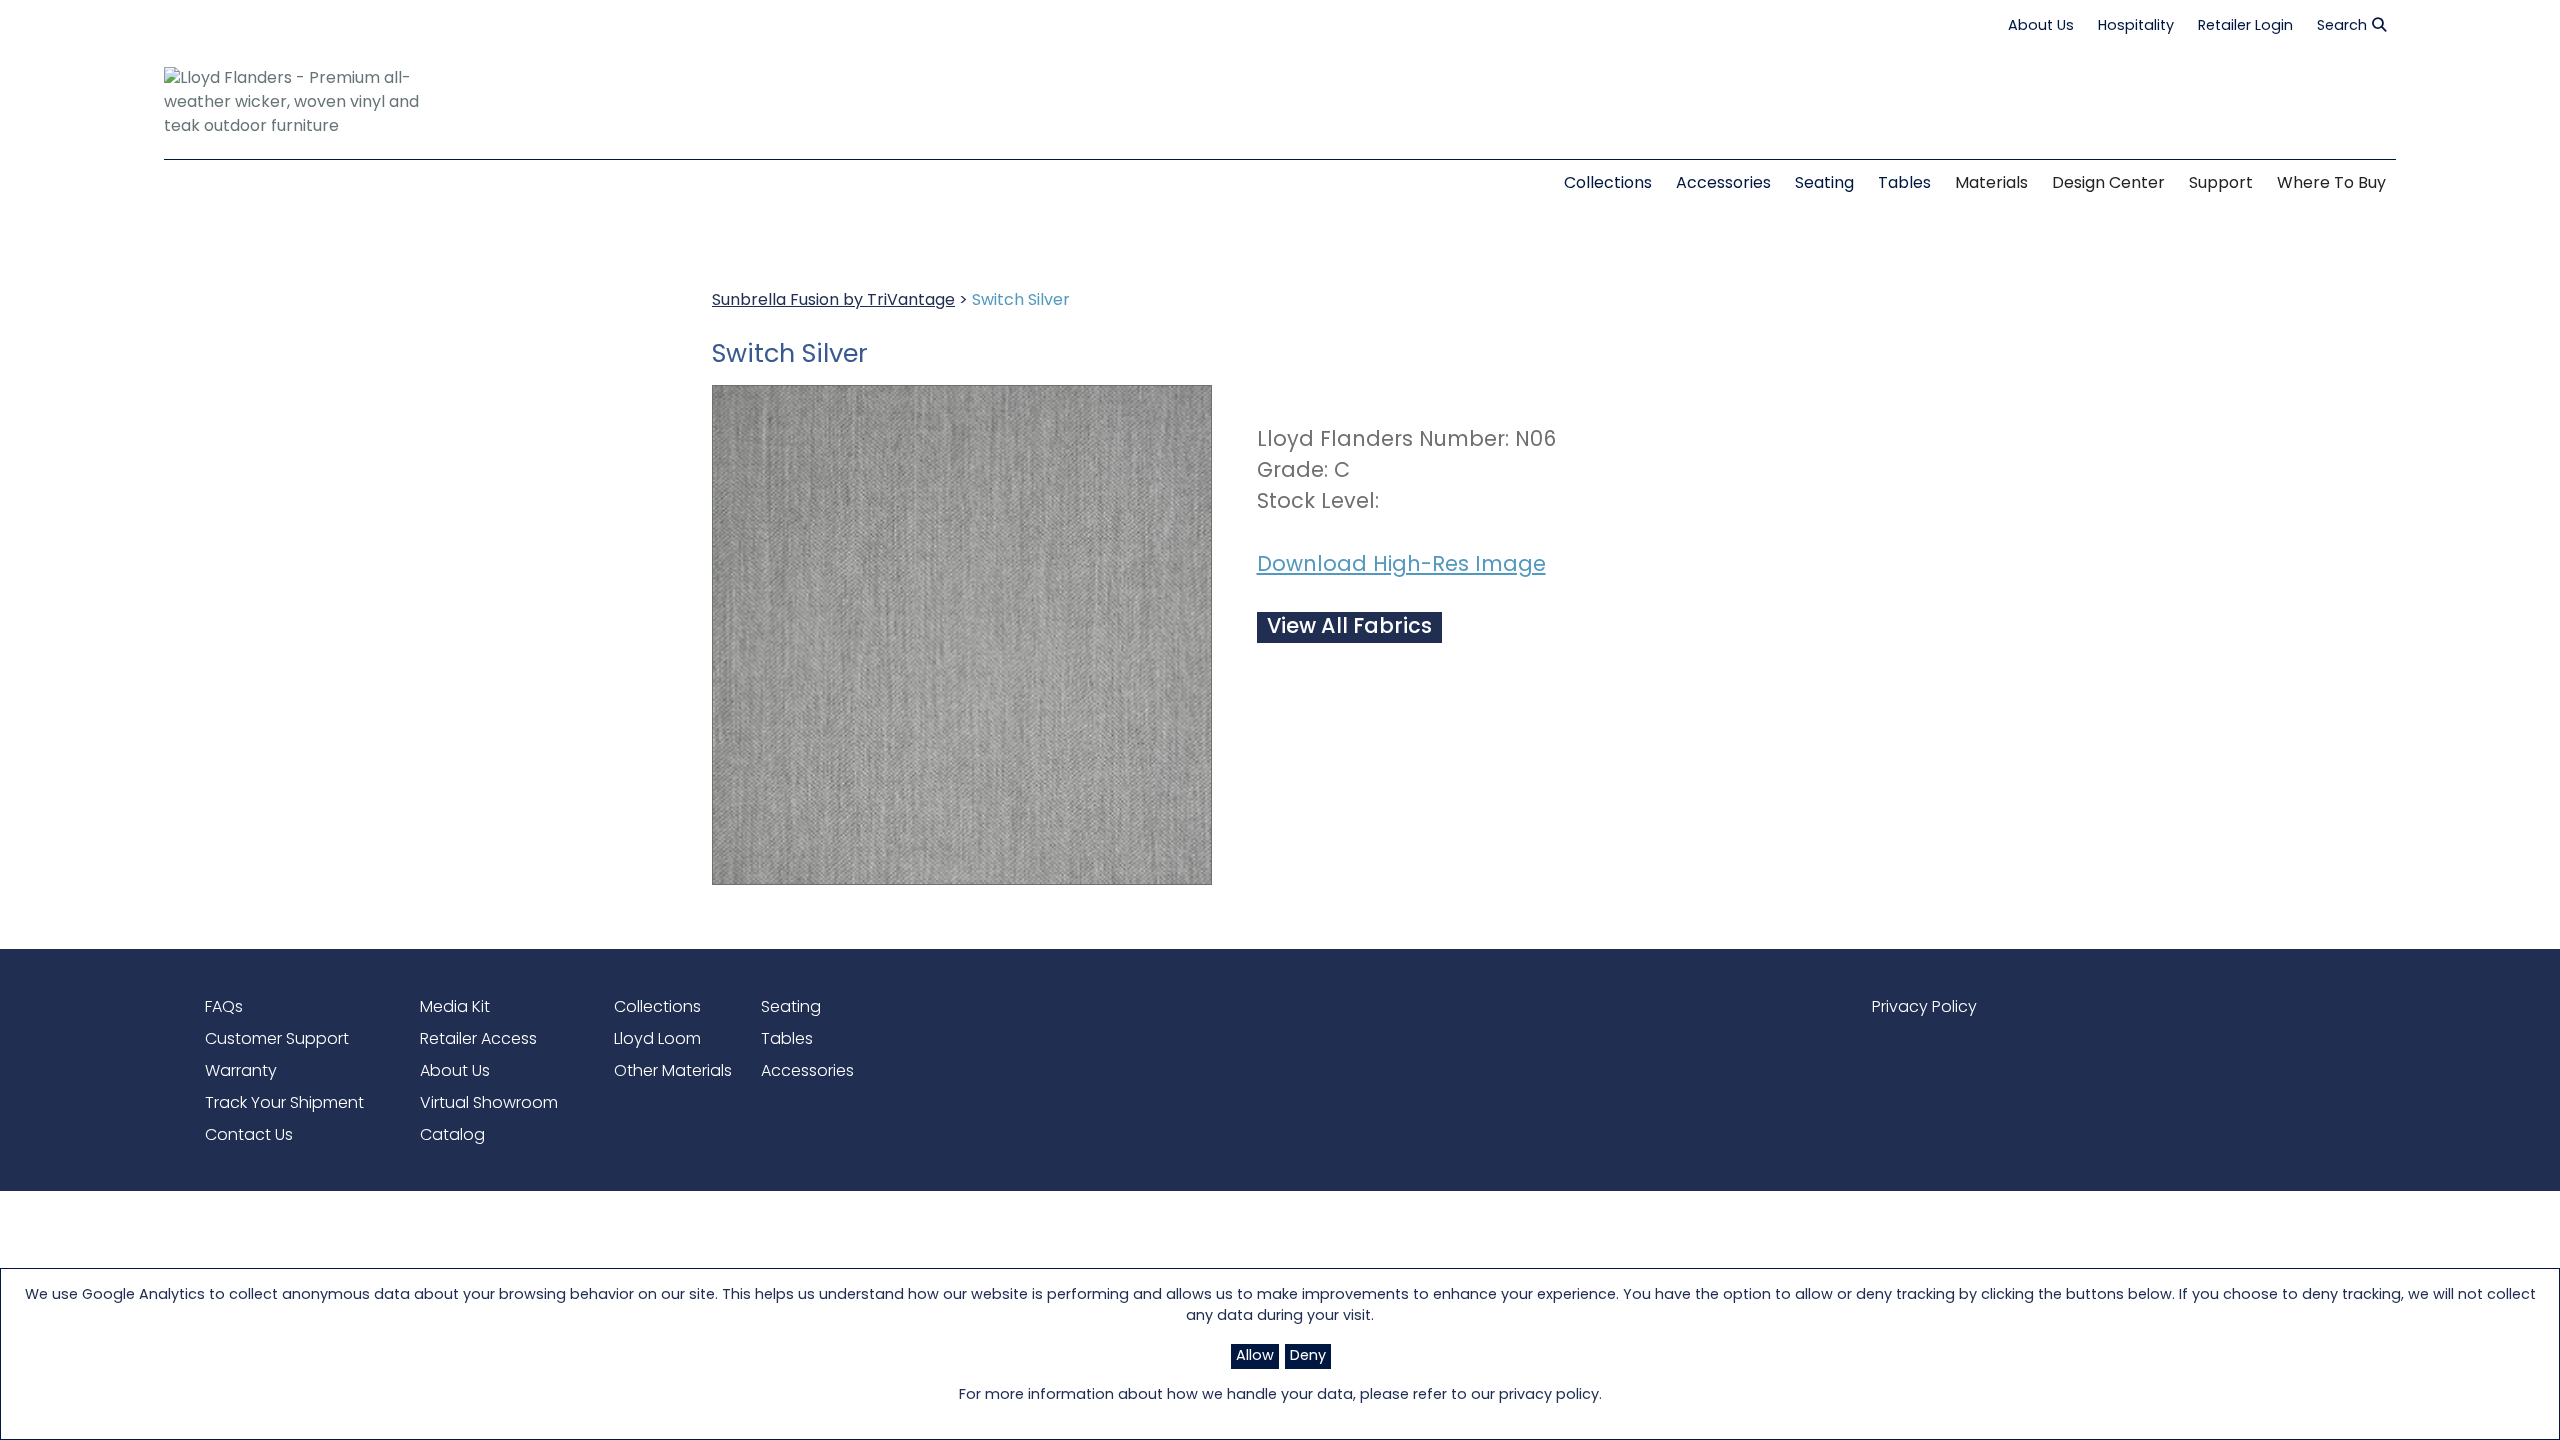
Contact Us (249, 1136)
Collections (657, 1008)
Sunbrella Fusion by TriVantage (833, 301)
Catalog (452, 1136)
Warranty (241, 1072)
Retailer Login (2245, 26)
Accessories (807, 1072)
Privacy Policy (1924, 1008)
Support (2221, 184)
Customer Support (277, 1040)
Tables (787, 1040)
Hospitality (2136, 26)
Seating (791, 1008)
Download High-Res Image (1401, 565)
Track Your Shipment (284, 1104)
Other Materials (673, 1072)
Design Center (2108, 184)
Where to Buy (2331, 184)
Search (2342, 26)
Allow (1255, 1356)
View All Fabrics (1349, 627)
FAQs (224, 1008)
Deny (1308, 1356)
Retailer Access (478, 1040)
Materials (1991, 184)
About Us (2041, 26)
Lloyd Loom (657, 1040)
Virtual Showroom (489, 1104)
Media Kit (455, 1008)
